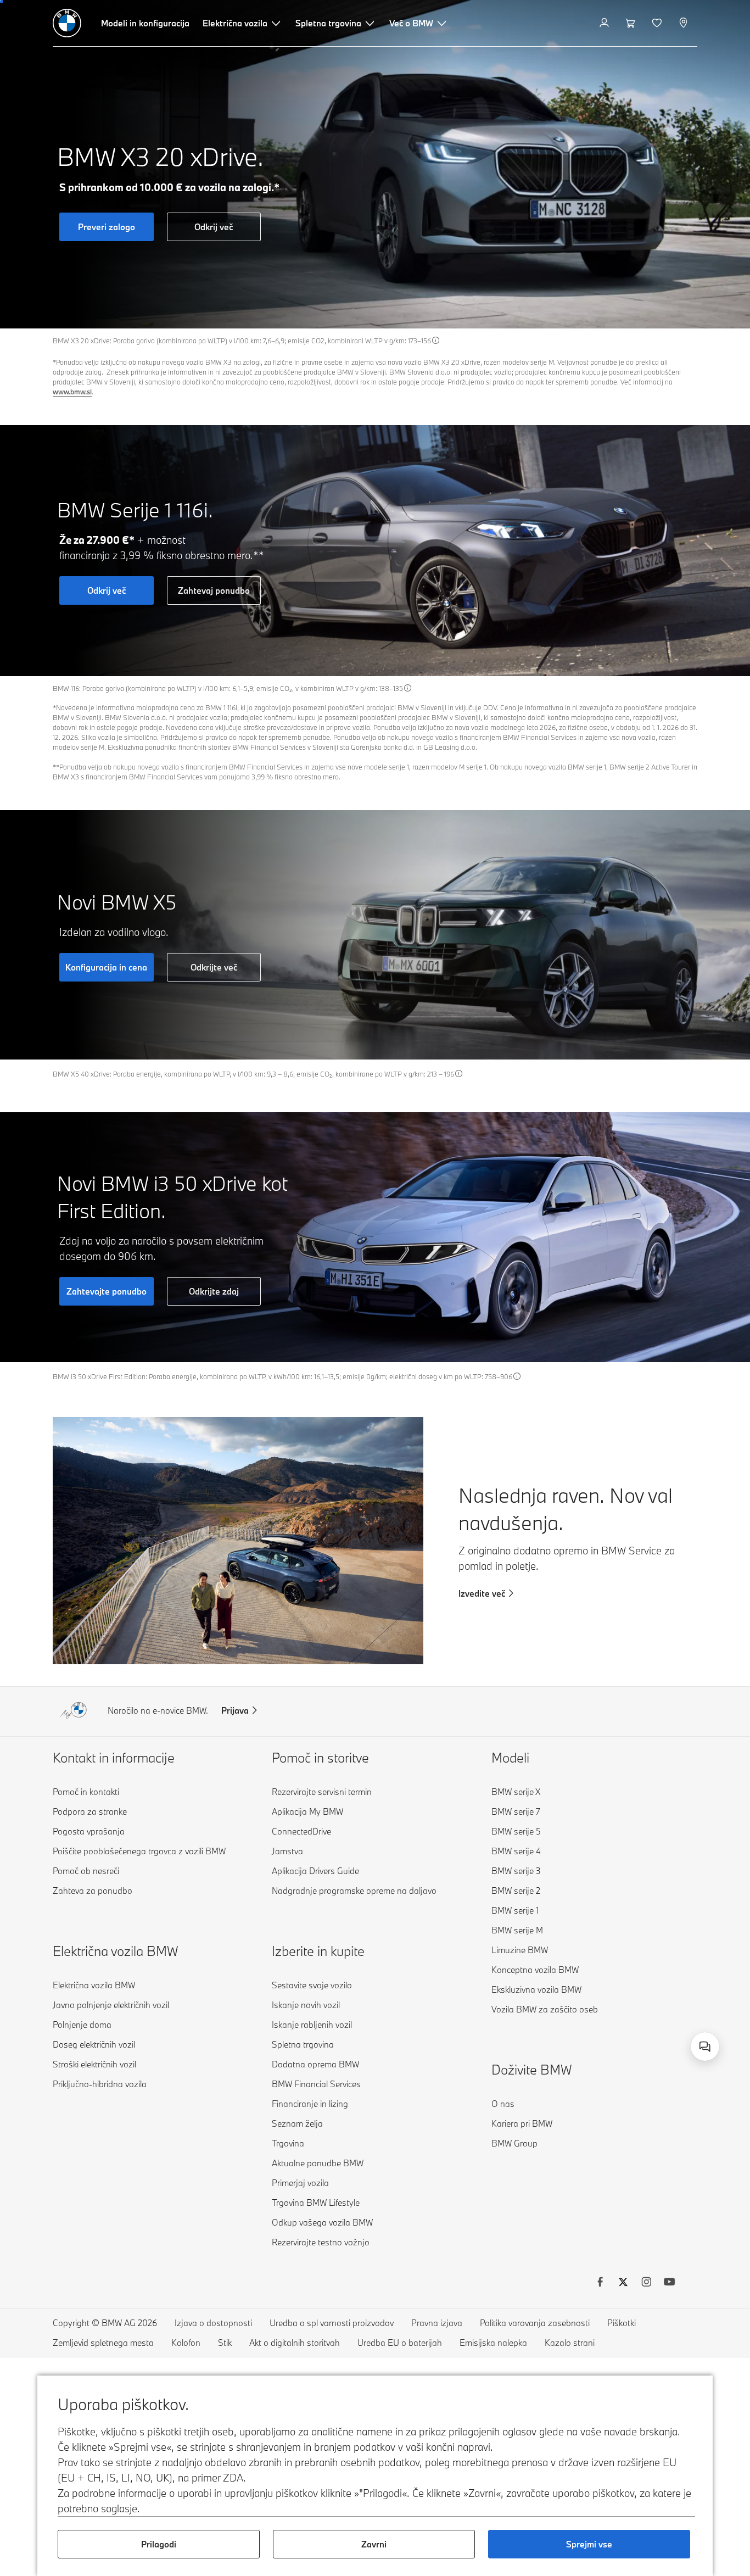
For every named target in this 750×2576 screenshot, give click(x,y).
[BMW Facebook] (600, 2283)
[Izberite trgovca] (684, 23)
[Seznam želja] (658, 23)
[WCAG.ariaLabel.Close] (671, 1990)
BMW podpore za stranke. (580, 2034)
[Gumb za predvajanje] (731, 310)
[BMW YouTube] (669, 2283)
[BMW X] (623, 2283)
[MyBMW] (605, 23)
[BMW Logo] (67, 23)
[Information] (436, 340)
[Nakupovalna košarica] (632, 23)
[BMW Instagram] (646, 2283)
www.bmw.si (72, 392)
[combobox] (705, 2047)
